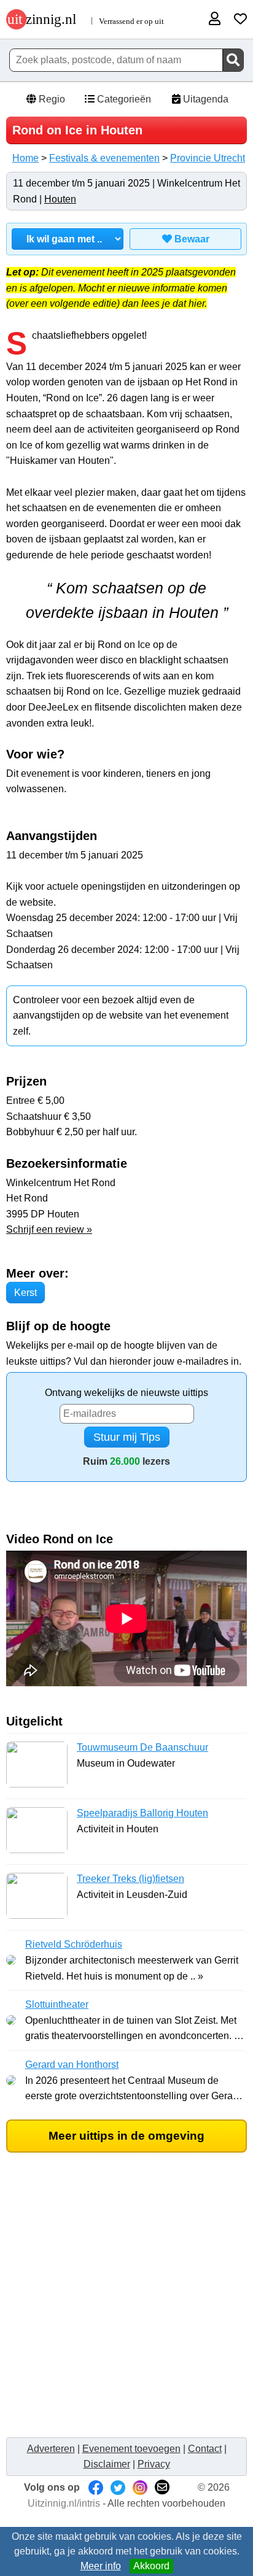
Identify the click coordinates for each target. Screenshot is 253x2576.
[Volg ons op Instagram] (140, 2487)
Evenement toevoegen (131, 2449)
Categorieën (123, 99)
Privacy (154, 2464)
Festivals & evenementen (104, 158)
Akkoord (151, 2566)
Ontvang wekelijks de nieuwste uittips (126, 1393)
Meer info (101, 2566)
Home (25, 158)
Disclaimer (107, 2464)
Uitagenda (204, 99)
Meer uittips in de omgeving (126, 2136)
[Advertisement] (126, 2304)
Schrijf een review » (49, 1229)
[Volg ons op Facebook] (96, 2487)
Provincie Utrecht (208, 158)
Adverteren (51, 2449)
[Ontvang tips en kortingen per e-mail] (162, 2487)
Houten (60, 199)
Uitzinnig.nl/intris (64, 2503)
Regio (51, 99)
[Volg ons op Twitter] (118, 2487)
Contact (205, 2449)
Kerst (25, 1293)
